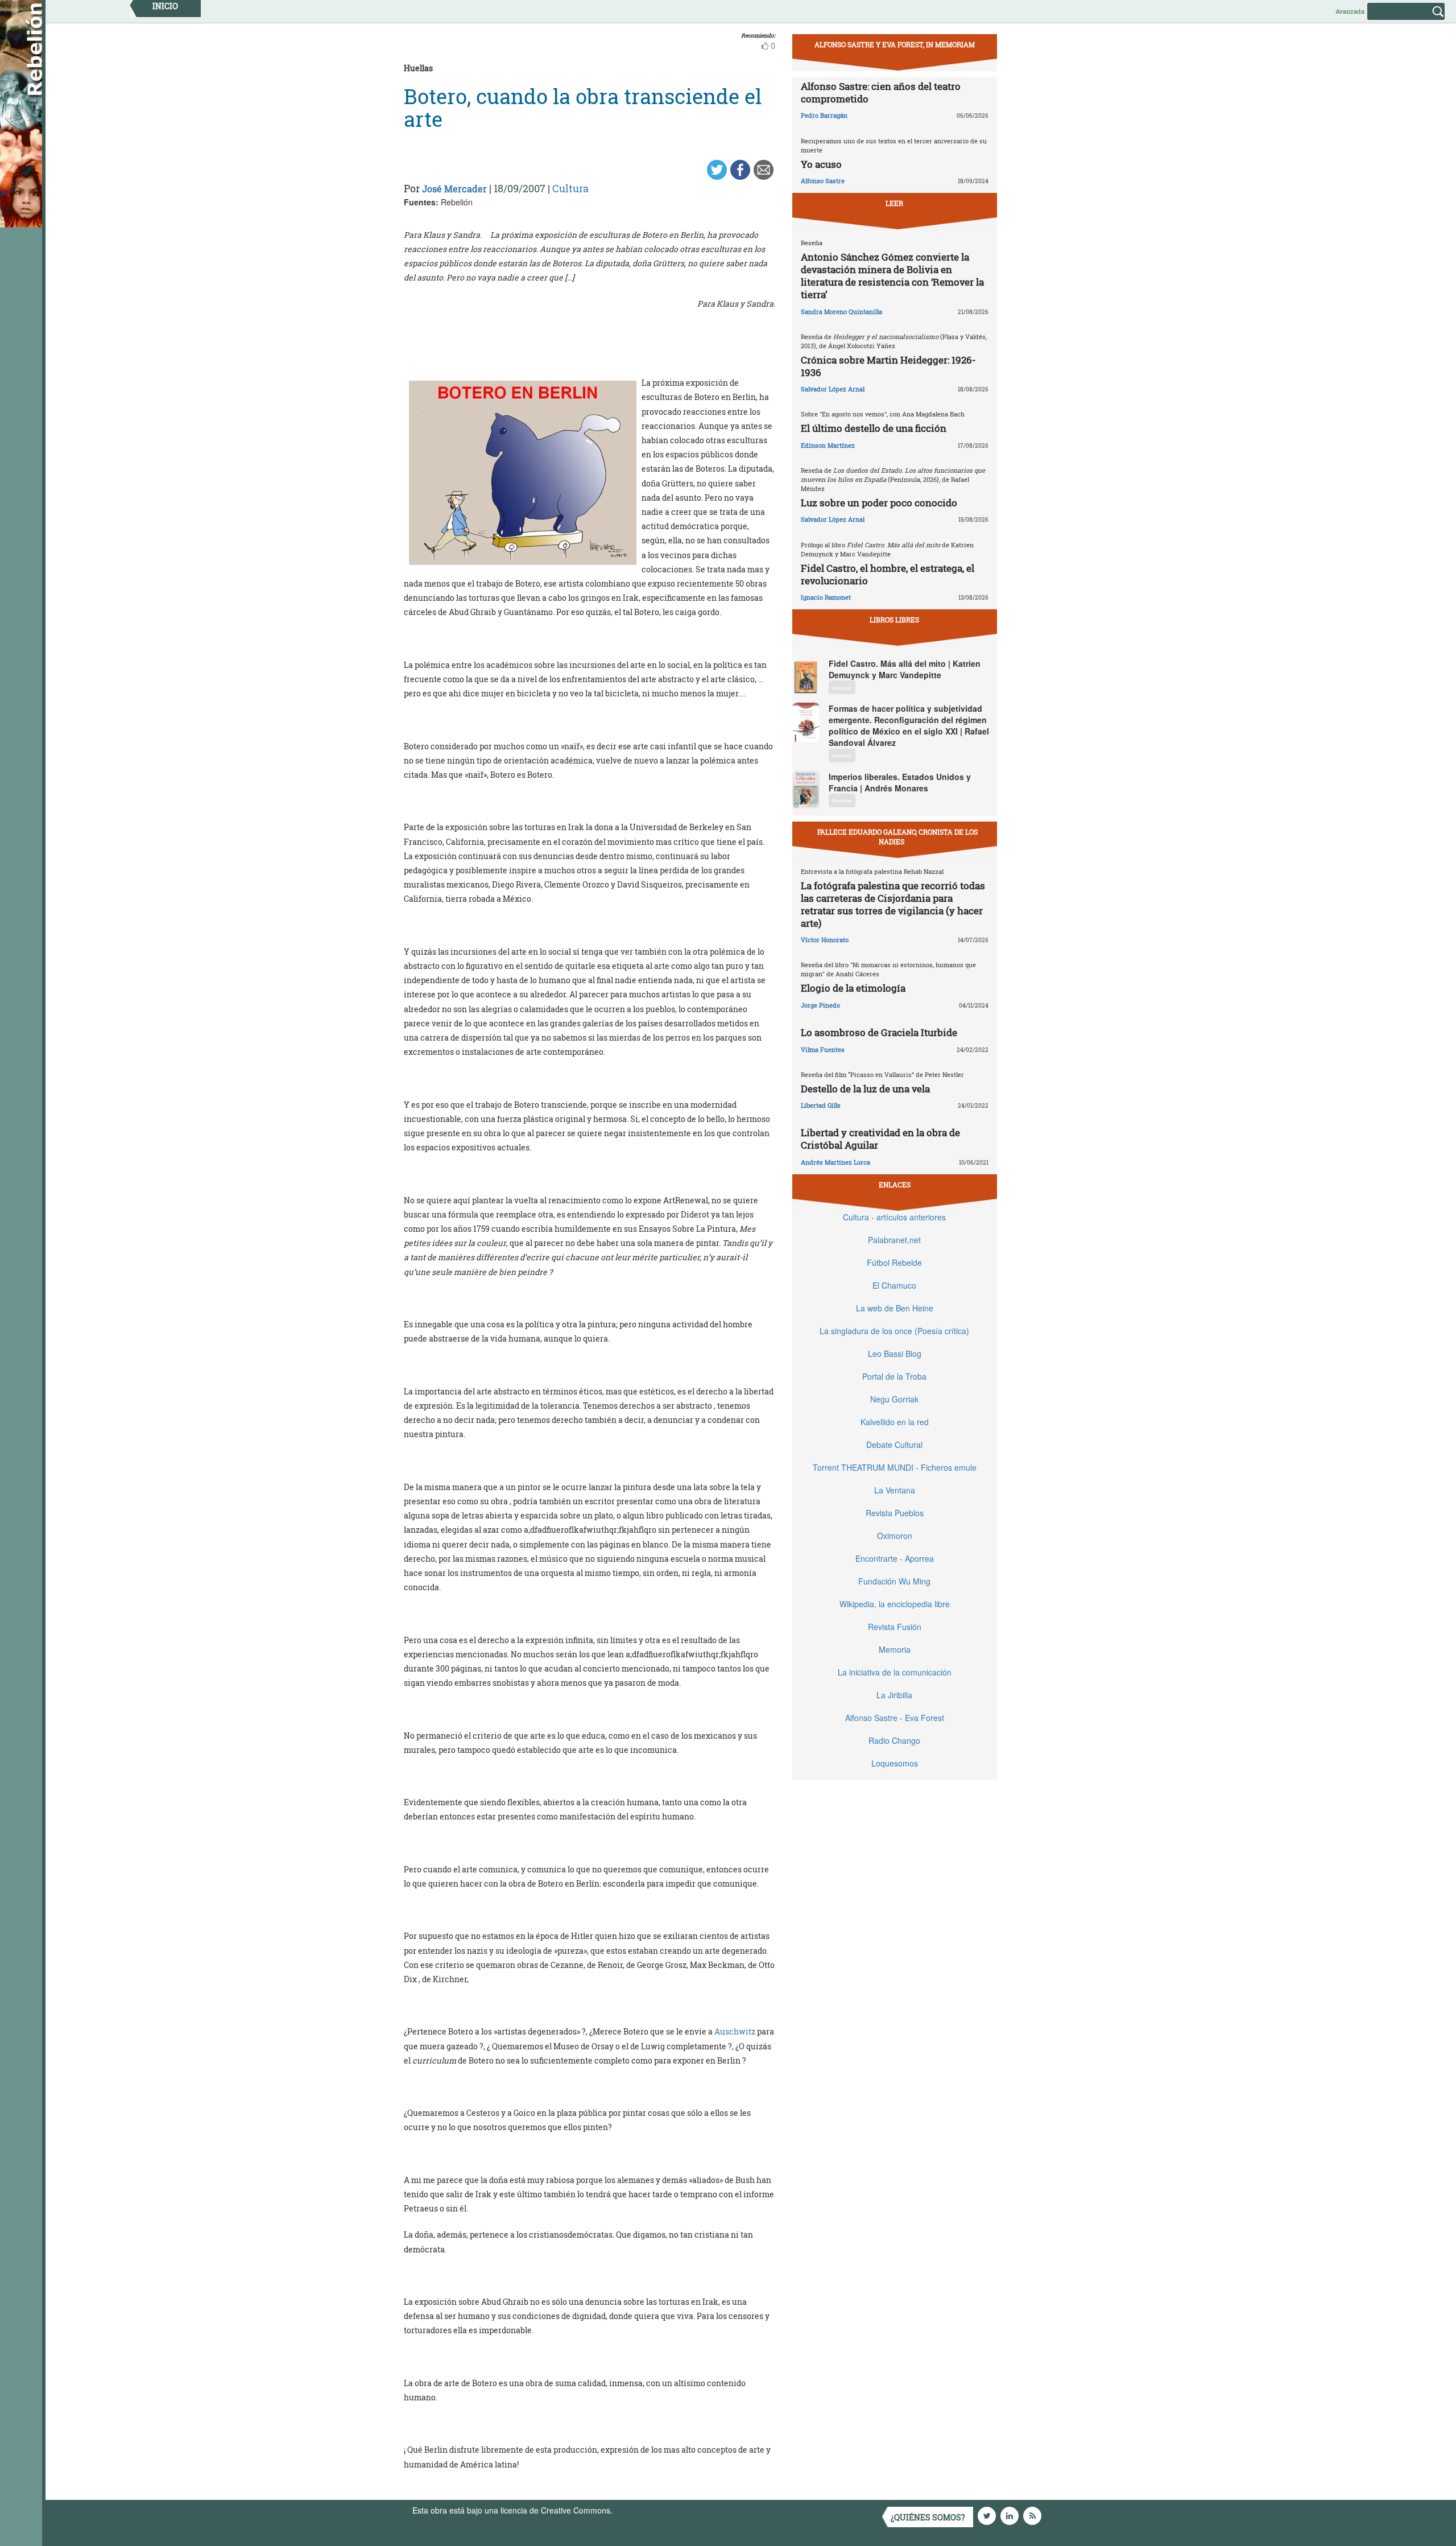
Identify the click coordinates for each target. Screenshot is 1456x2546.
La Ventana (895, 1490)
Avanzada (1350, 11)
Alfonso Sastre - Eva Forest (895, 1718)
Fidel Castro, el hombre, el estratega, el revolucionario (888, 574)
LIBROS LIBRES (894, 620)
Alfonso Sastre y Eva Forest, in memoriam (895, 44)
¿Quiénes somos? (928, 2517)
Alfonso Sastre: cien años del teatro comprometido (881, 92)
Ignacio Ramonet (826, 597)
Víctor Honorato (825, 940)
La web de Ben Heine (895, 1308)
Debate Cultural (894, 1445)
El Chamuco (894, 1285)
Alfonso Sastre (823, 181)
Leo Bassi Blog (895, 1354)
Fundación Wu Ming (894, 1581)
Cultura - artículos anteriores (894, 1217)
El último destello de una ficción (874, 428)
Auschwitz (736, 2031)
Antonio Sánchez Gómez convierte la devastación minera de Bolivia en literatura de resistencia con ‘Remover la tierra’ (892, 276)
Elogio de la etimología (853, 988)
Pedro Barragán (824, 115)
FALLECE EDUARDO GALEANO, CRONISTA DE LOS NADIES (897, 837)
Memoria (895, 1649)
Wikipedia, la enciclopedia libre (895, 1604)
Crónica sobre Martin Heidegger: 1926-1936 (888, 366)
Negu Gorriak (894, 1399)
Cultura (570, 188)
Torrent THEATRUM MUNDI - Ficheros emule (895, 1467)
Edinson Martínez (828, 445)
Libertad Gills (821, 1105)
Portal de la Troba (894, 1376)
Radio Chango (894, 1740)
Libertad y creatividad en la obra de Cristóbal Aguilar (880, 1139)
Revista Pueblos (895, 1513)
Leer (894, 203)
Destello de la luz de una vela (865, 1089)
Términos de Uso (646, 2510)
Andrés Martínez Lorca (835, 1162)
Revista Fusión (895, 1627)
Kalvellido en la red (895, 1422)
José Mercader (454, 189)
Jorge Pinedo (820, 1005)
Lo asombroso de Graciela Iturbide (879, 1032)
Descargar (842, 688)
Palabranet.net (894, 1240)
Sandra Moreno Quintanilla (841, 311)
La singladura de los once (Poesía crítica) (894, 1331)
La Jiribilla (894, 1695)
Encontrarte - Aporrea (895, 1558)
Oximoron (895, 1536)
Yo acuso (821, 164)
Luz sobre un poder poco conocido (879, 503)
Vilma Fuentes (823, 1049)
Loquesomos (895, 1763)
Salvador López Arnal (833, 389)
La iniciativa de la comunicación (895, 1672)
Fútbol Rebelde (894, 1262)
